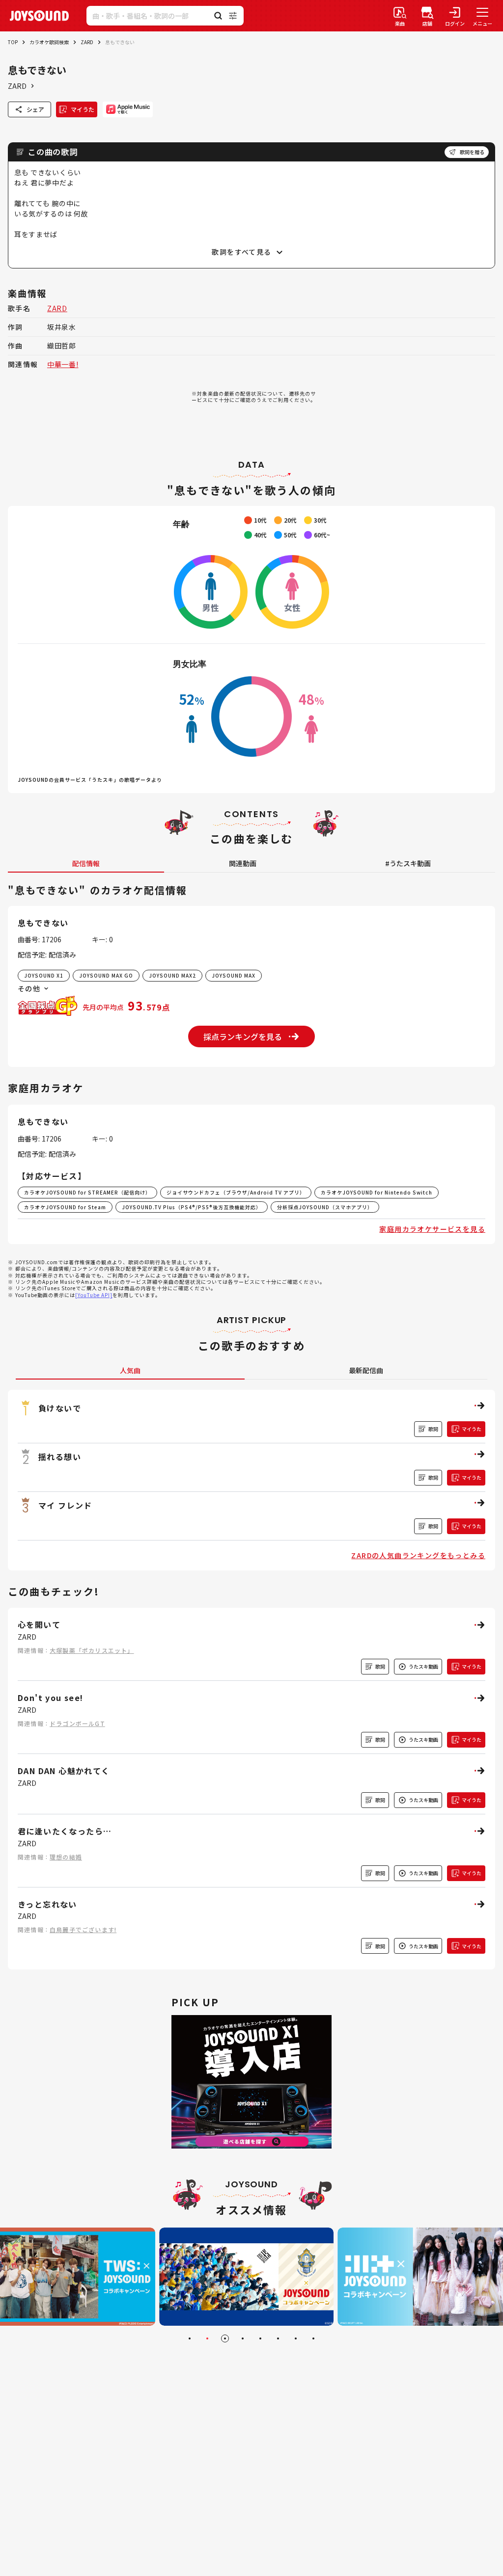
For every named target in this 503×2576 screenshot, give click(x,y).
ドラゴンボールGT (77, 1723)
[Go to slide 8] (313, 2338)
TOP (13, 42)
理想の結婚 (66, 1857)
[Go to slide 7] (296, 2338)
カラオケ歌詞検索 (49, 42)
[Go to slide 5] (260, 2338)
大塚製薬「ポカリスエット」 (92, 1650)
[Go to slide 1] (190, 2338)
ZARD (87, 42)
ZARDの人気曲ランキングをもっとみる (418, 1555)
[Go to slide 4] (243, 2338)
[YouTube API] (94, 1295)
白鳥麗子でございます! (83, 1929)
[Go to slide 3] (225, 2338)
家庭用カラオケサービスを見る (432, 1229)
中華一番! (63, 364)
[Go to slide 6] (278, 2338)
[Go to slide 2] (207, 2338)
